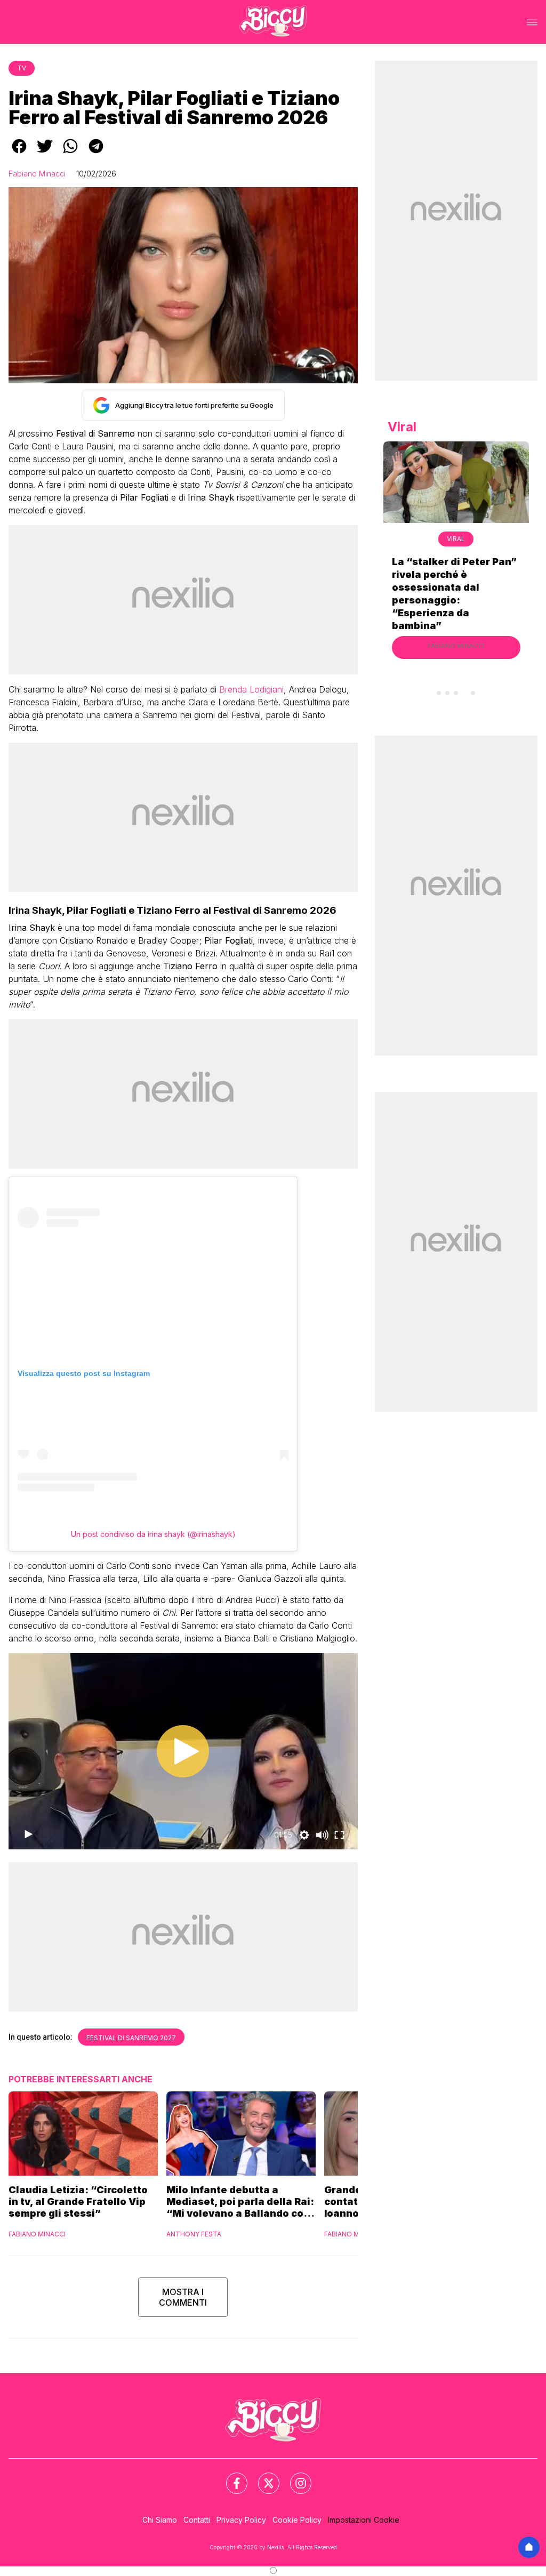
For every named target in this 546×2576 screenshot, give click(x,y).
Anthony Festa (194, 2234)
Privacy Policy (241, 2520)
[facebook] (19, 154)
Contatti (197, 2520)
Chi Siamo (160, 2520)
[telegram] (96, 154)
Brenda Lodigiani (251, 689)
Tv (22, 68)
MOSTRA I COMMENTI (183, 2297)
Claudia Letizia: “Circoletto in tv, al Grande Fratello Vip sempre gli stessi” (78, 2201)
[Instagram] (294, 2477)
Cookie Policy (297, 2520)
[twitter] (45, 154)
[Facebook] (230, 2477)
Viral (456, 539)
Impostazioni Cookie (364, 2520)
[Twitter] (262, 2477)
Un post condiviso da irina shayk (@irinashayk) (153, 1534)
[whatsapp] (70, 154)
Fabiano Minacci (37, 174)
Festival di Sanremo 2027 (131, 2038)
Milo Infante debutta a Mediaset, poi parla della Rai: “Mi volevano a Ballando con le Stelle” (240, 2202)
